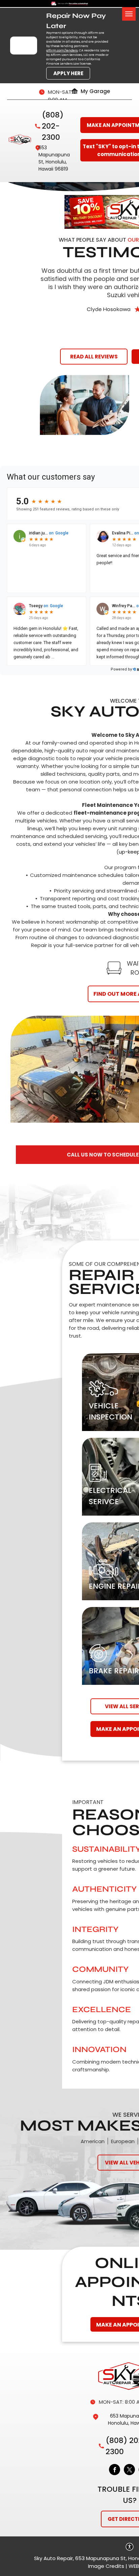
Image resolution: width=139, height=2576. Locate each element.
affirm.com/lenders (62, 50)
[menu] (129, 14)
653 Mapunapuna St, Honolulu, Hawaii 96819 (54, 158)
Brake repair (114, 1671)
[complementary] (119, 2556)
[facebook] (115, 2470)
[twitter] (129, 2470)
